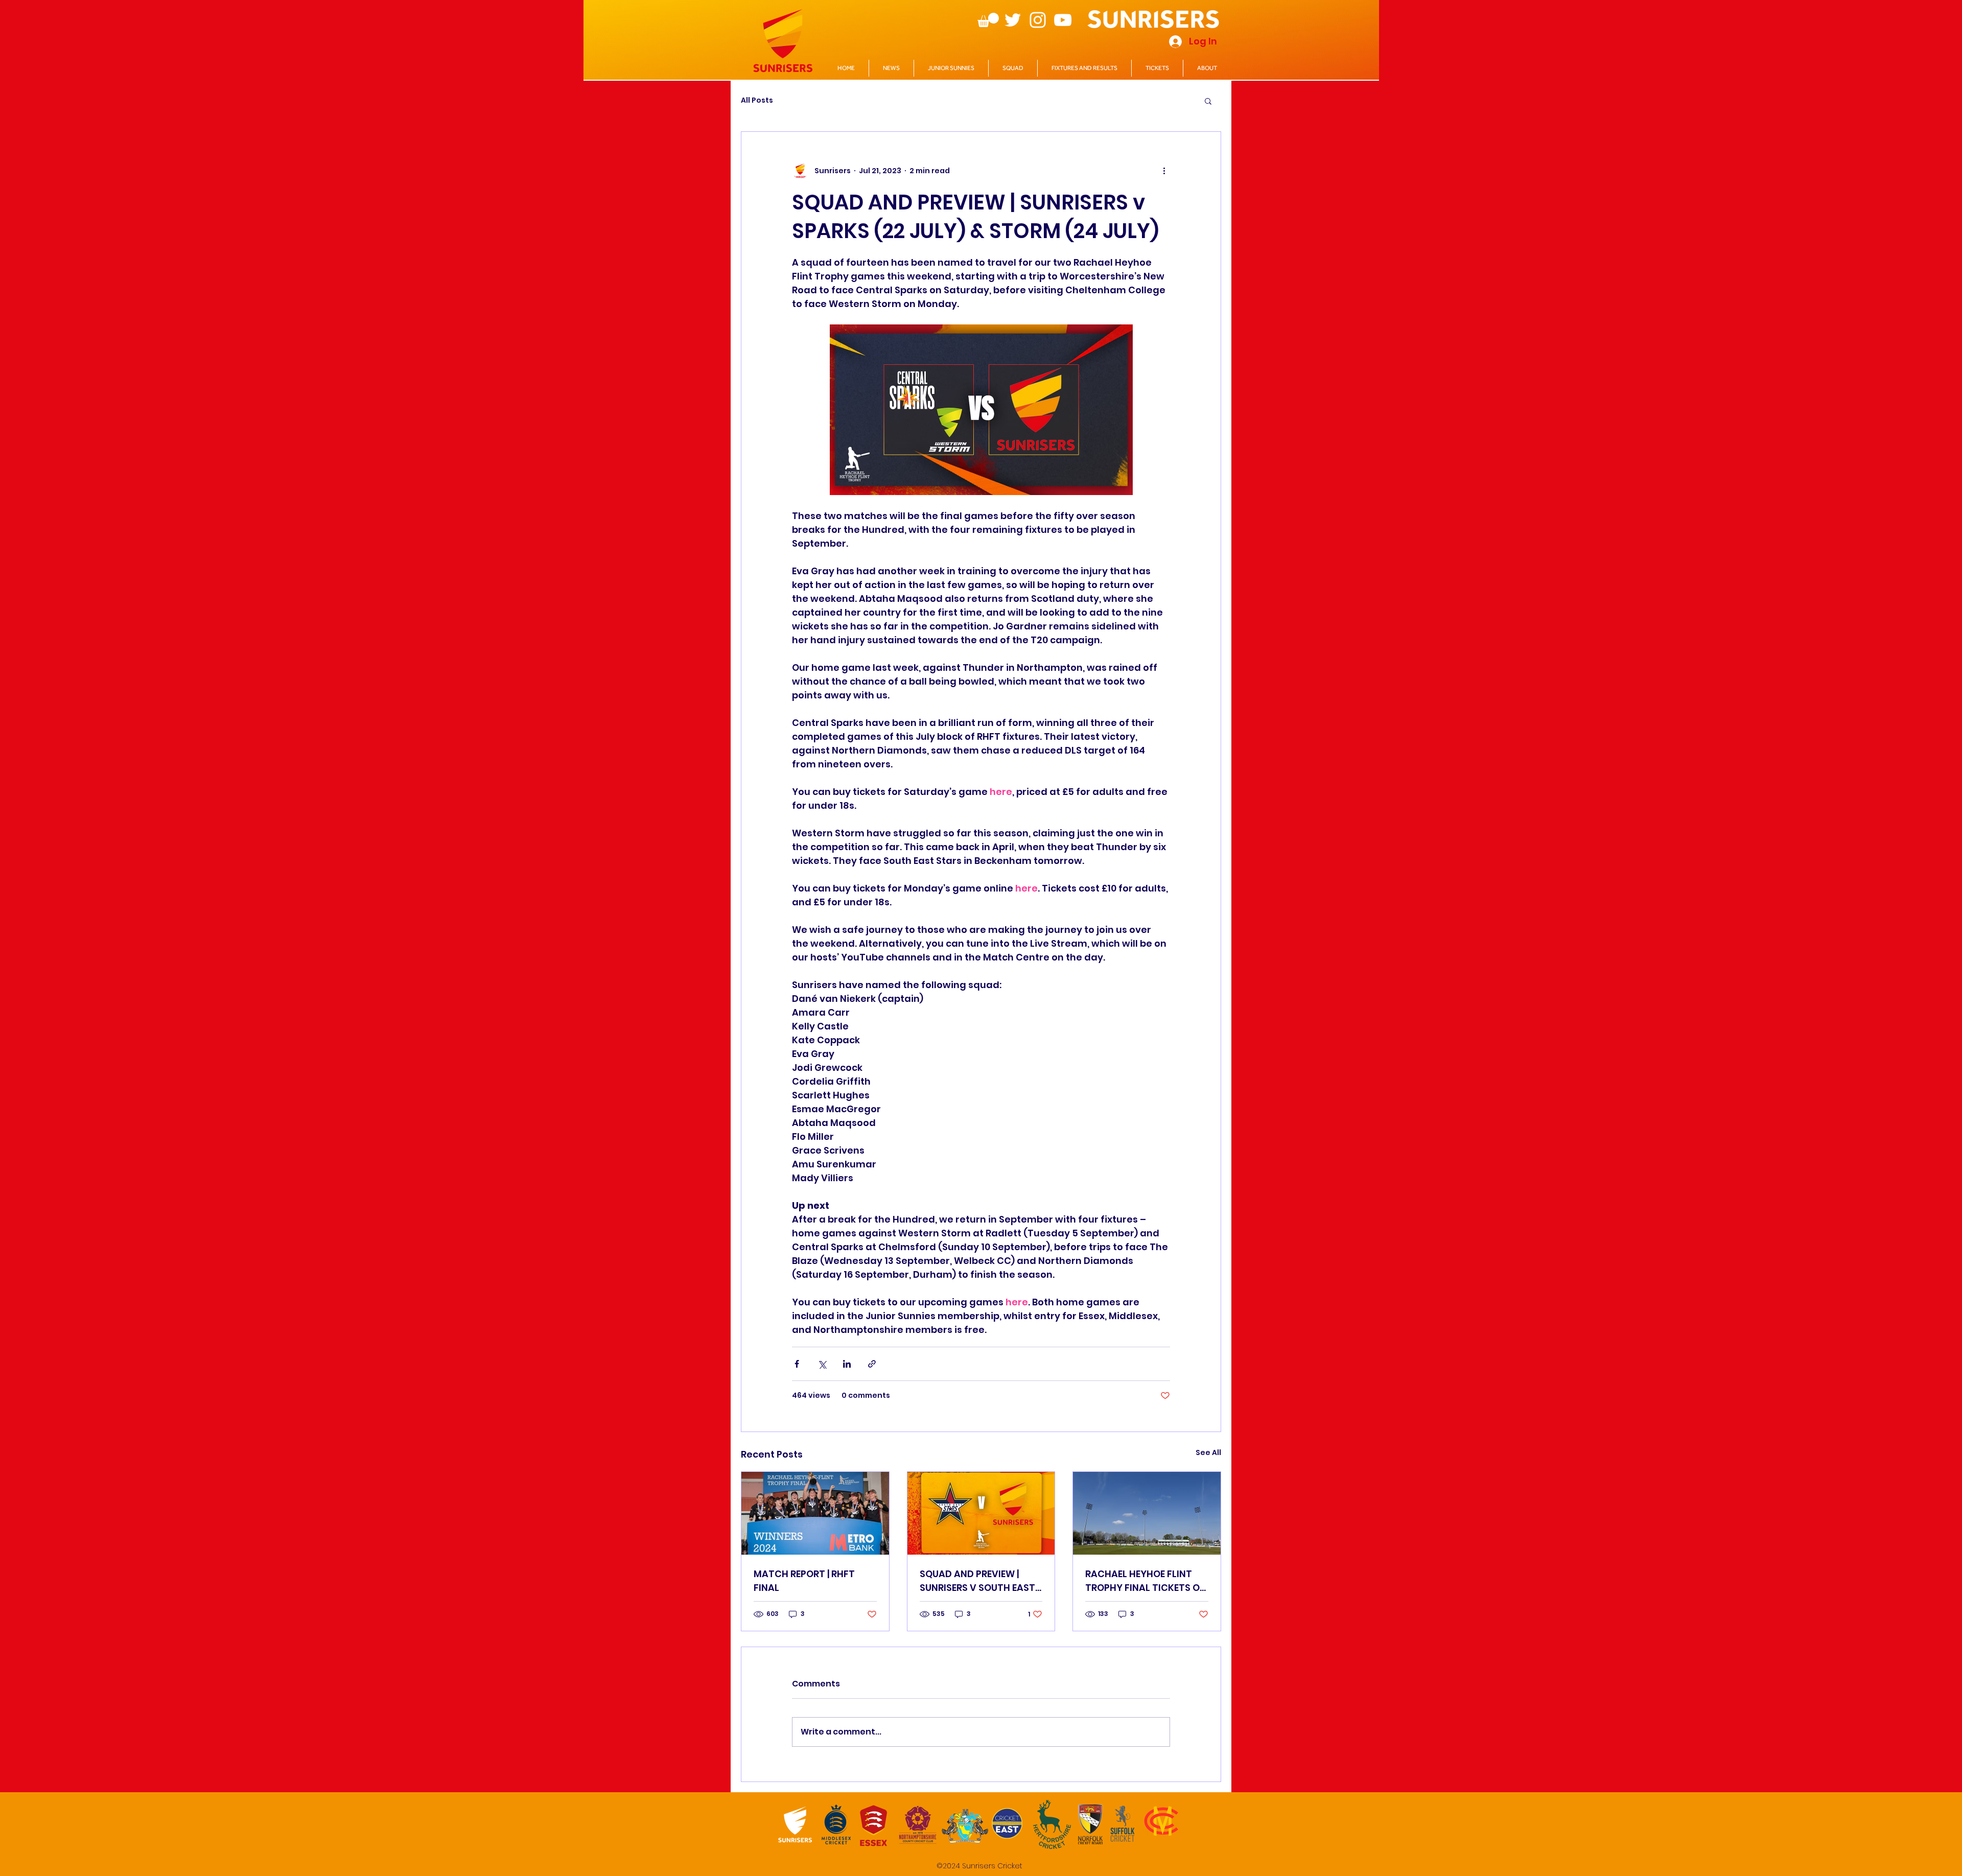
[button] (988, 20)
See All (1208, 1452)
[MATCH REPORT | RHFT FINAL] (815, 1513)
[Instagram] (1038, 20)
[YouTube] (1063, 20)
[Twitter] (1013, 20)
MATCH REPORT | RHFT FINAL (804, 1581)
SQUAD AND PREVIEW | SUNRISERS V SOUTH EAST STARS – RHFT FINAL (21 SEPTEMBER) (977, 1581)
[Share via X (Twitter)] (822, 1364)
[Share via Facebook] (797, 1364)
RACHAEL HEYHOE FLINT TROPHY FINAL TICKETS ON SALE (1146, 1581)
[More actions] (1164, 171)
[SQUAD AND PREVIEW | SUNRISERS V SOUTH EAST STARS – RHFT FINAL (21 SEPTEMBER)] (981, 1513)
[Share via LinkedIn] (847, 1364)
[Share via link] (872, 1364)
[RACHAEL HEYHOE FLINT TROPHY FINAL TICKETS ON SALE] (1147, 1513)
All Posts (757, 100)
